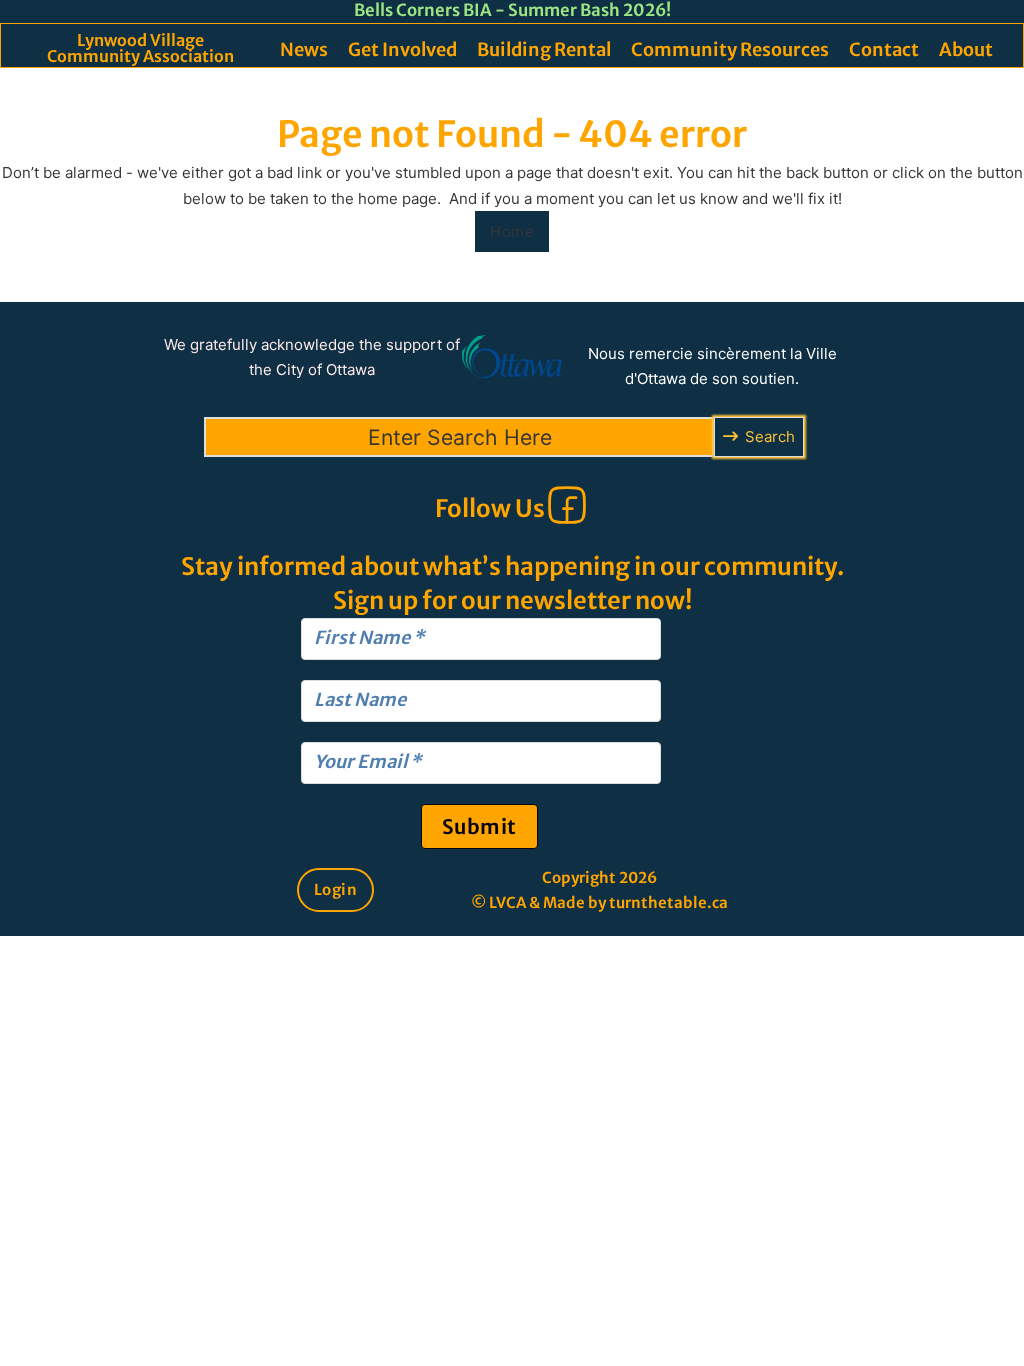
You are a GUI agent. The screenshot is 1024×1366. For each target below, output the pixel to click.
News (304, 49)
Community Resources (730, 49)
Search (770, 436)
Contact (884, 49)
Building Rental (544, 49)
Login (336, 889)
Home (512, 231)
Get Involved (402, 49)
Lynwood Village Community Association (140, 48)
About (966, 49)
